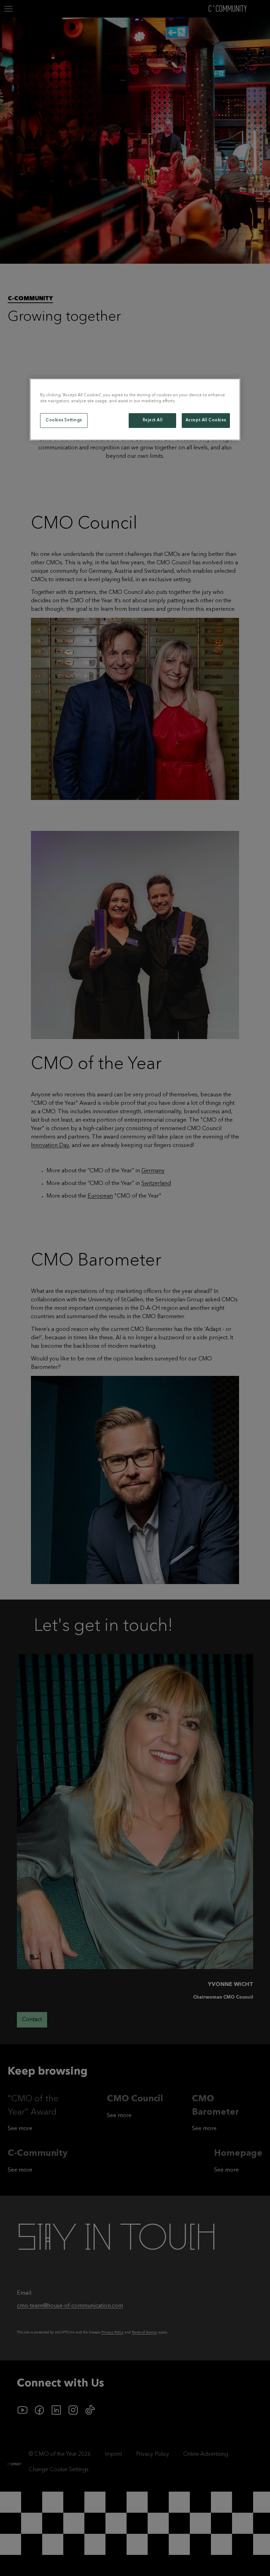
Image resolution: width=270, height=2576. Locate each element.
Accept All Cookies (206, 420)
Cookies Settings (64, 420)
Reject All (153, 420)
